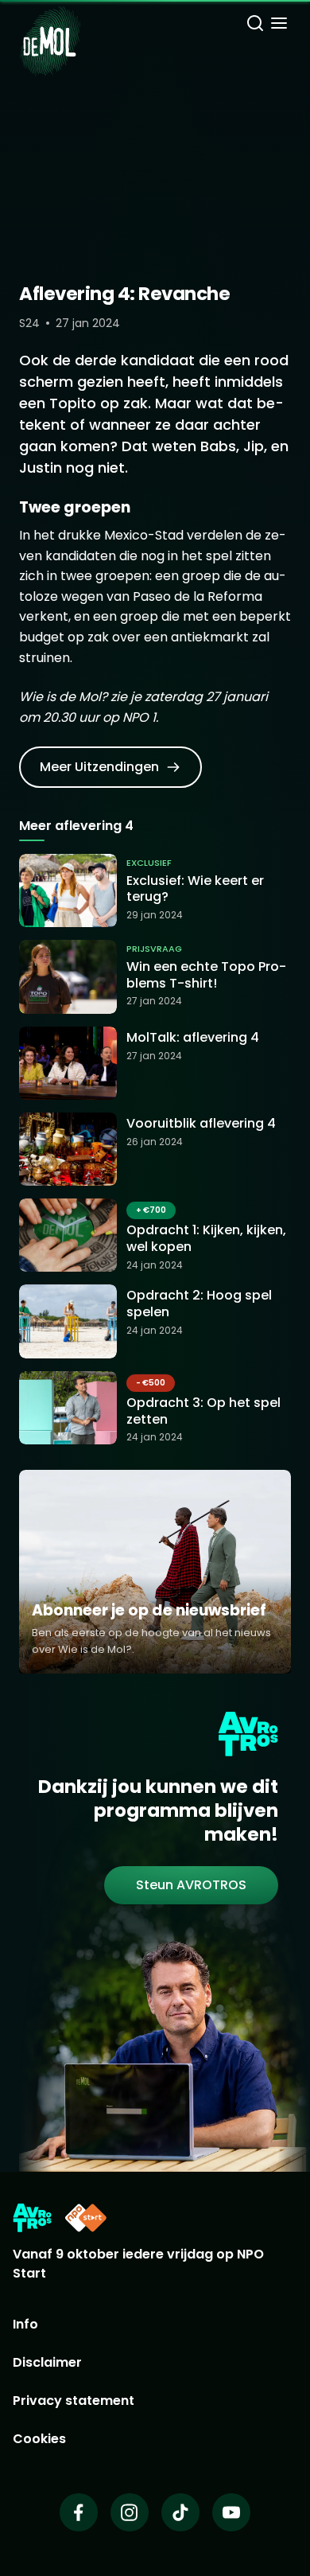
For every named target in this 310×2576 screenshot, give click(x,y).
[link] (110, 767)
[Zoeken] (255, 25)
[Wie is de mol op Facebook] (79, 2512)
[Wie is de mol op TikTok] (180, 2512)
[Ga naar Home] (50, 32)
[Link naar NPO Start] (86, 2218)
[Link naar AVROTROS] (32, 2218)
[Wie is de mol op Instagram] (130, 2512)
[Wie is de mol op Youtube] (231, 2512)
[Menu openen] (279, 25)
